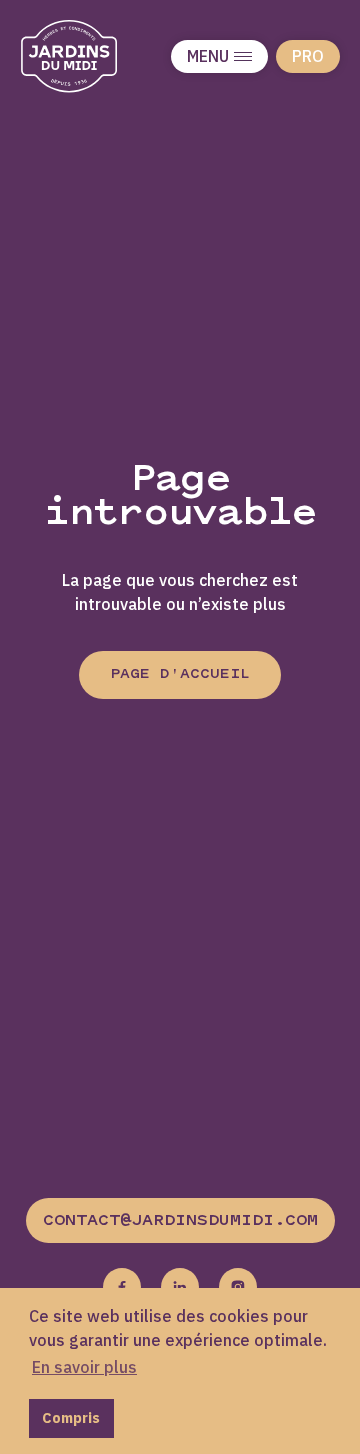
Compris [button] (71, 1417)
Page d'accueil (180, 674)
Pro (308, 56)
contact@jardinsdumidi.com (180, 1221)
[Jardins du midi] (90, 56)
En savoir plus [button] (84, 1367)
